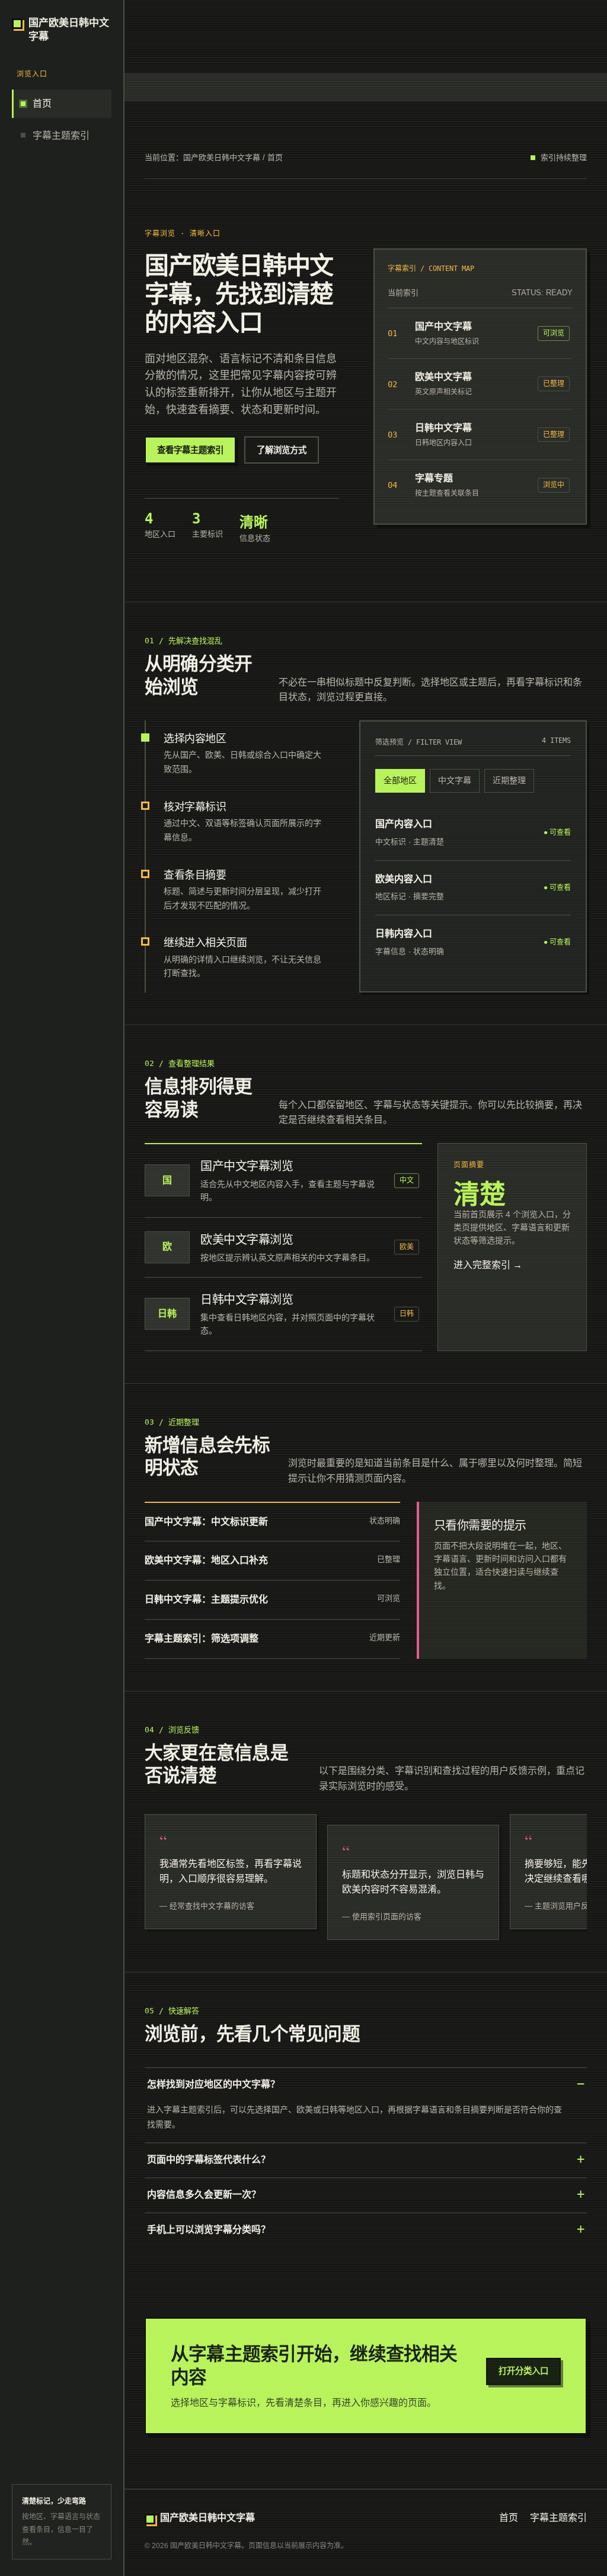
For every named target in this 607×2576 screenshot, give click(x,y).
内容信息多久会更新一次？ (204, 2194)
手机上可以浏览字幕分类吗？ (209, 2229)
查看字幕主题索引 (190, 450)
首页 (30, 87)
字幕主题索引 (49, 119)
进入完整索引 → (488, 1265)
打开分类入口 (523, 2371)
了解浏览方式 (282, 450)
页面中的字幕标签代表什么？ (209, 2160)
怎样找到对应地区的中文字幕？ (213, 2084)
